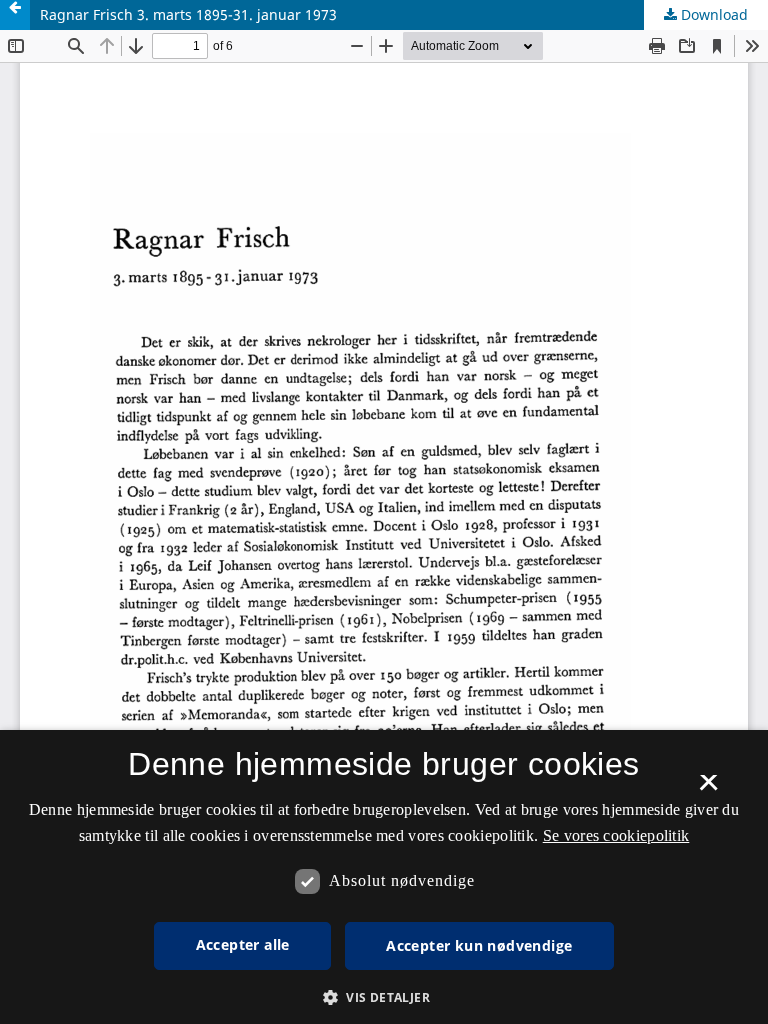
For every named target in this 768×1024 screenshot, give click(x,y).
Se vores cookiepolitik (616, 835)
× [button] (708, 789)
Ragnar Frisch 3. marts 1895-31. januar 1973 (188, 14)
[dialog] (384, 877)
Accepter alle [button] (243, 944)
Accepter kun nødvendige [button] (479, 945)
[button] (384, 997)
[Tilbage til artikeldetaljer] (15, 15)
